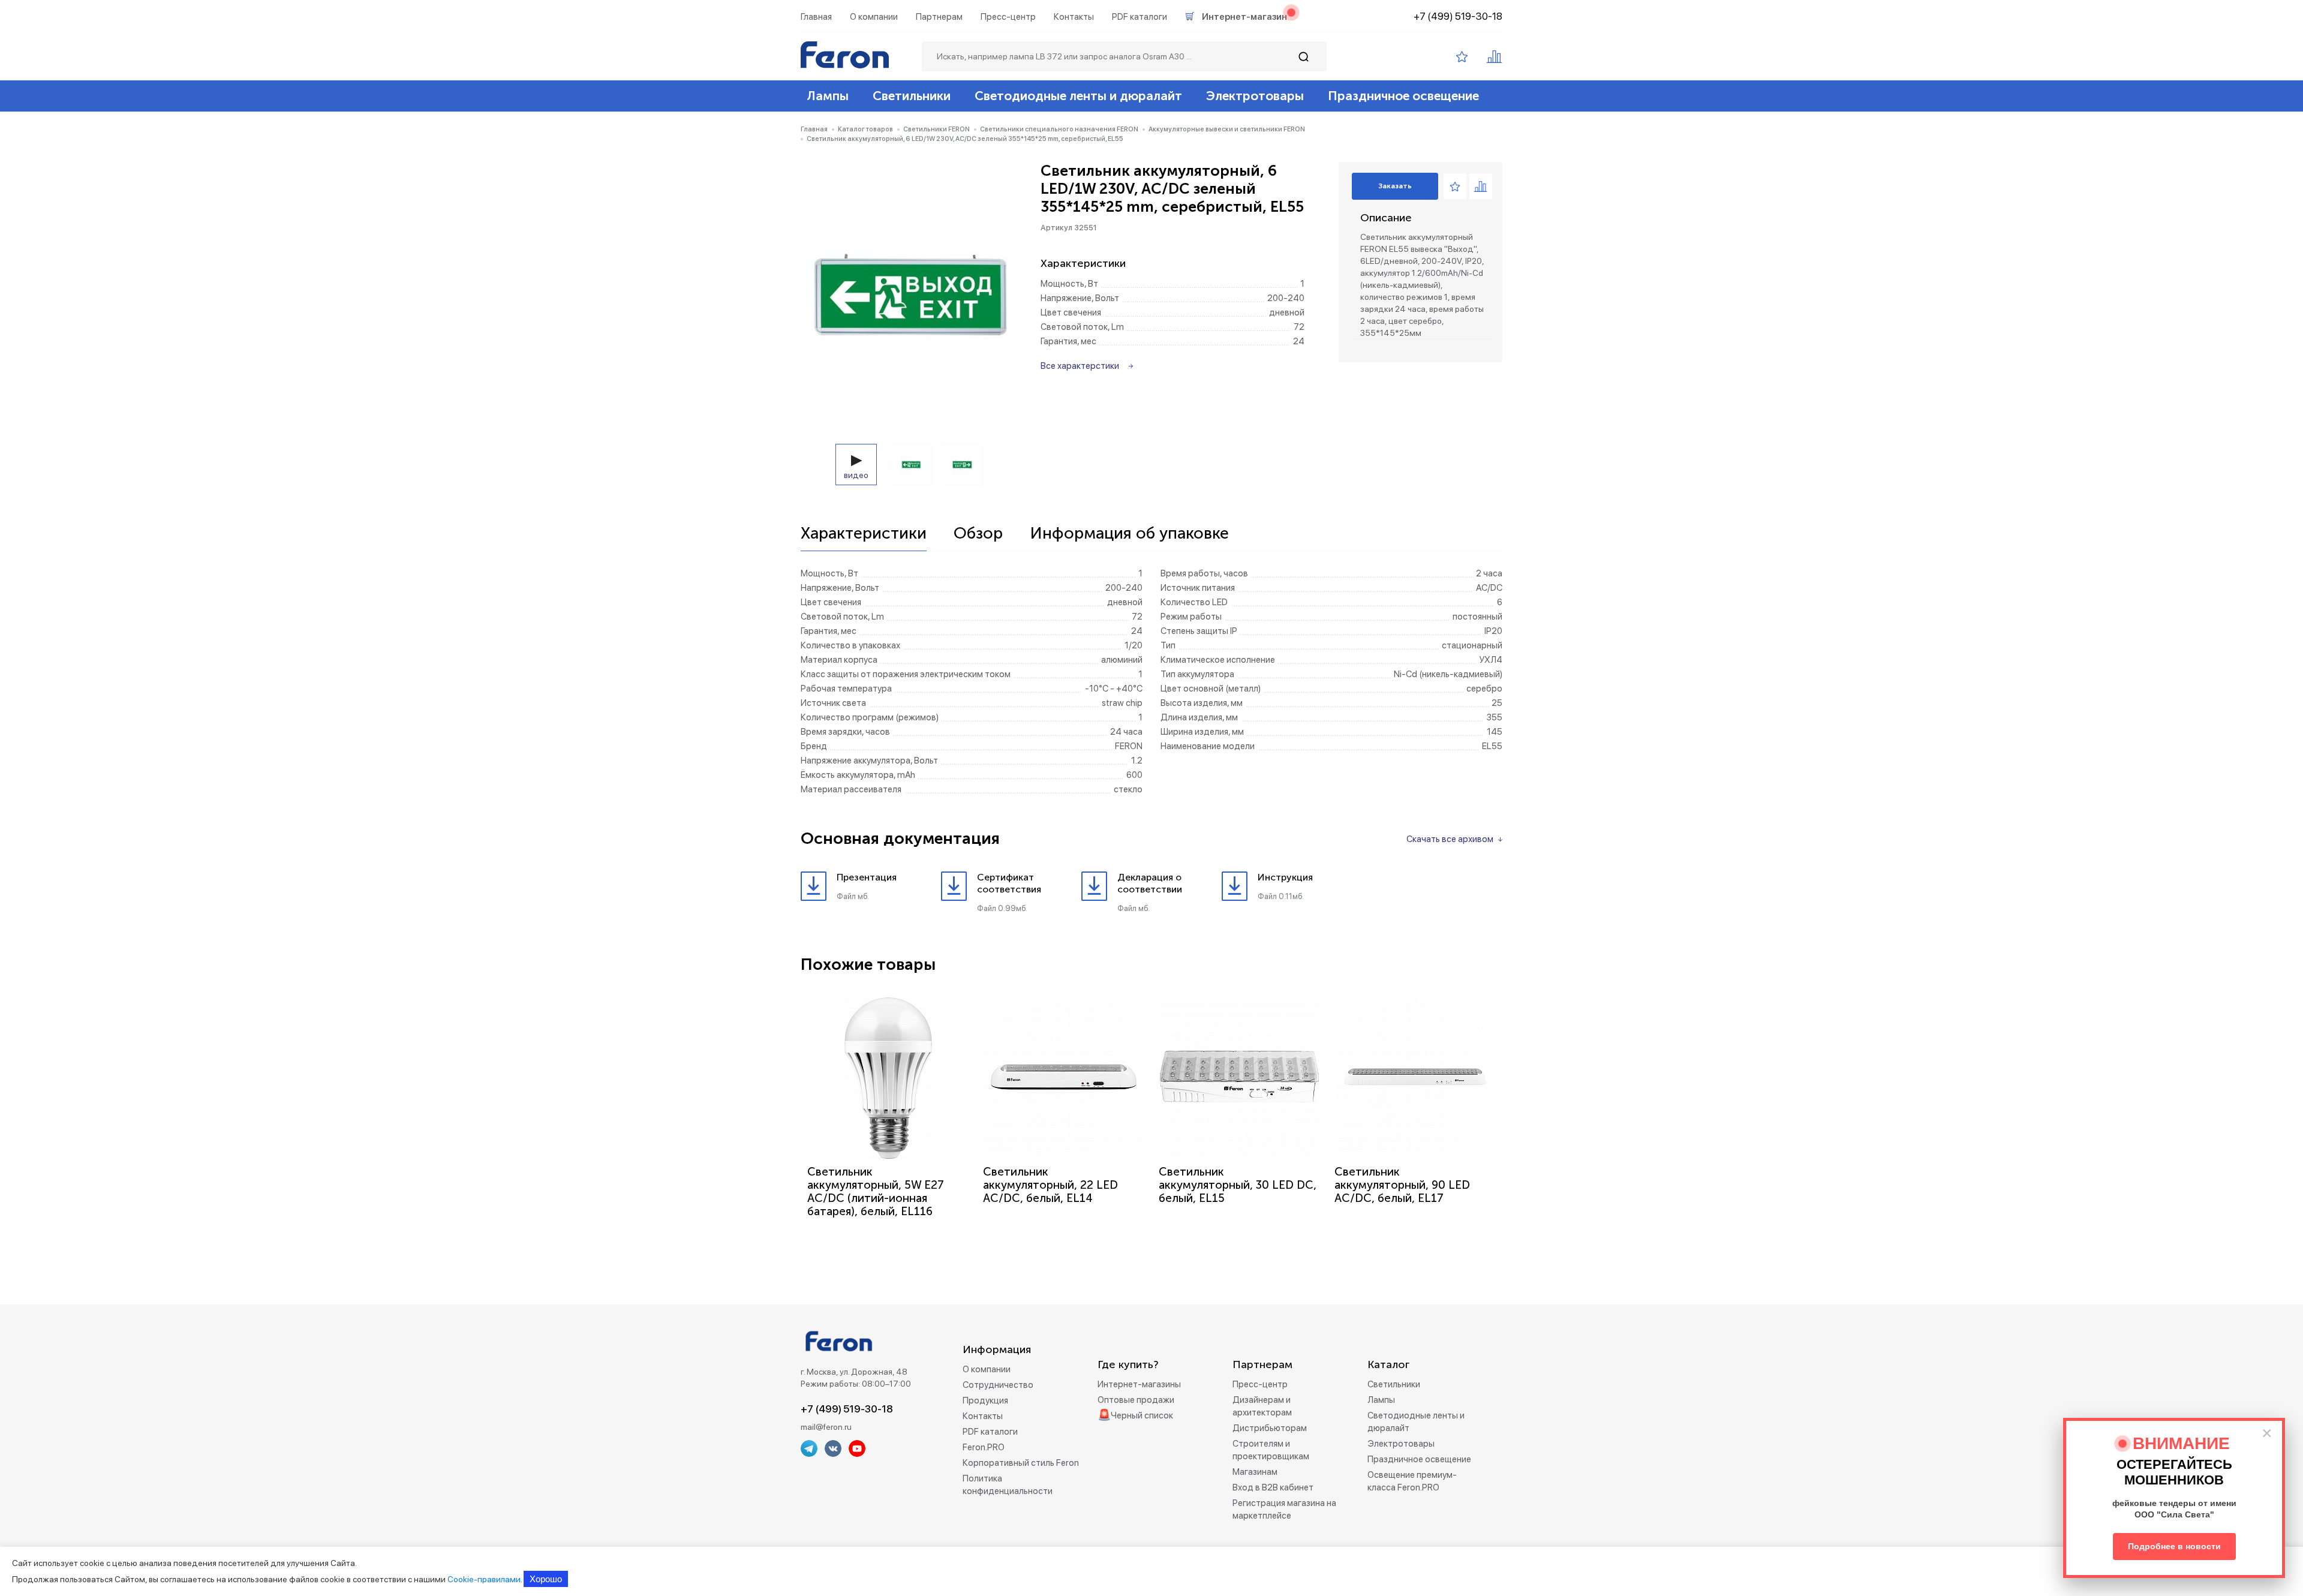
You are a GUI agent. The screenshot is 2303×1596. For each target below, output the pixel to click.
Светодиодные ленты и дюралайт (1078, 96)
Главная (816, 17)
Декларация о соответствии (1150, 883)
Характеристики (864, 534)
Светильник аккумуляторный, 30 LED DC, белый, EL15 (1238, 1185)
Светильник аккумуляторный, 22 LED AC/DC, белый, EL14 (1050, 1185)
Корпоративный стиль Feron (1021, 1463)
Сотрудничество (998, 1385)
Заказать (1395, 186)
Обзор (978, 534)
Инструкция (1285, 877)
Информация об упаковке (1129, 534)
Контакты (1074, 17)
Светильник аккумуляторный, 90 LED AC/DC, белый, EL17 (1402, 1185)
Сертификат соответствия (1009, 883)
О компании (874, 17)
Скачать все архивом (1450, 839)
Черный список (1142, 1415)
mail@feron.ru (826, 1427)
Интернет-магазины (1139, 1384)
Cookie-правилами (484, 1579)
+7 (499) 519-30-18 (1458, 16)
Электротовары (1255, 96)
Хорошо (546, 1579)
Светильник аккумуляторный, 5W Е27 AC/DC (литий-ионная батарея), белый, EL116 (876, 1191)
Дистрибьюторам (1270, 1428)
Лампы (828, 96)
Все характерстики (1080, 366)
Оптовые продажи (1136, 1400)
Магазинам (1255, 1472)
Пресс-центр (1008, 17)
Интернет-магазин (1244, 17)
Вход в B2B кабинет (1273, 1487)
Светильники (912, 96)
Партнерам (939, 17)
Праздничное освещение (1403, 96)
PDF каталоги (1140, 17)
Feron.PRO (984, 1447)
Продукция (985, 1400)
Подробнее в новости (2174, 1546)
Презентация (867, 877)
